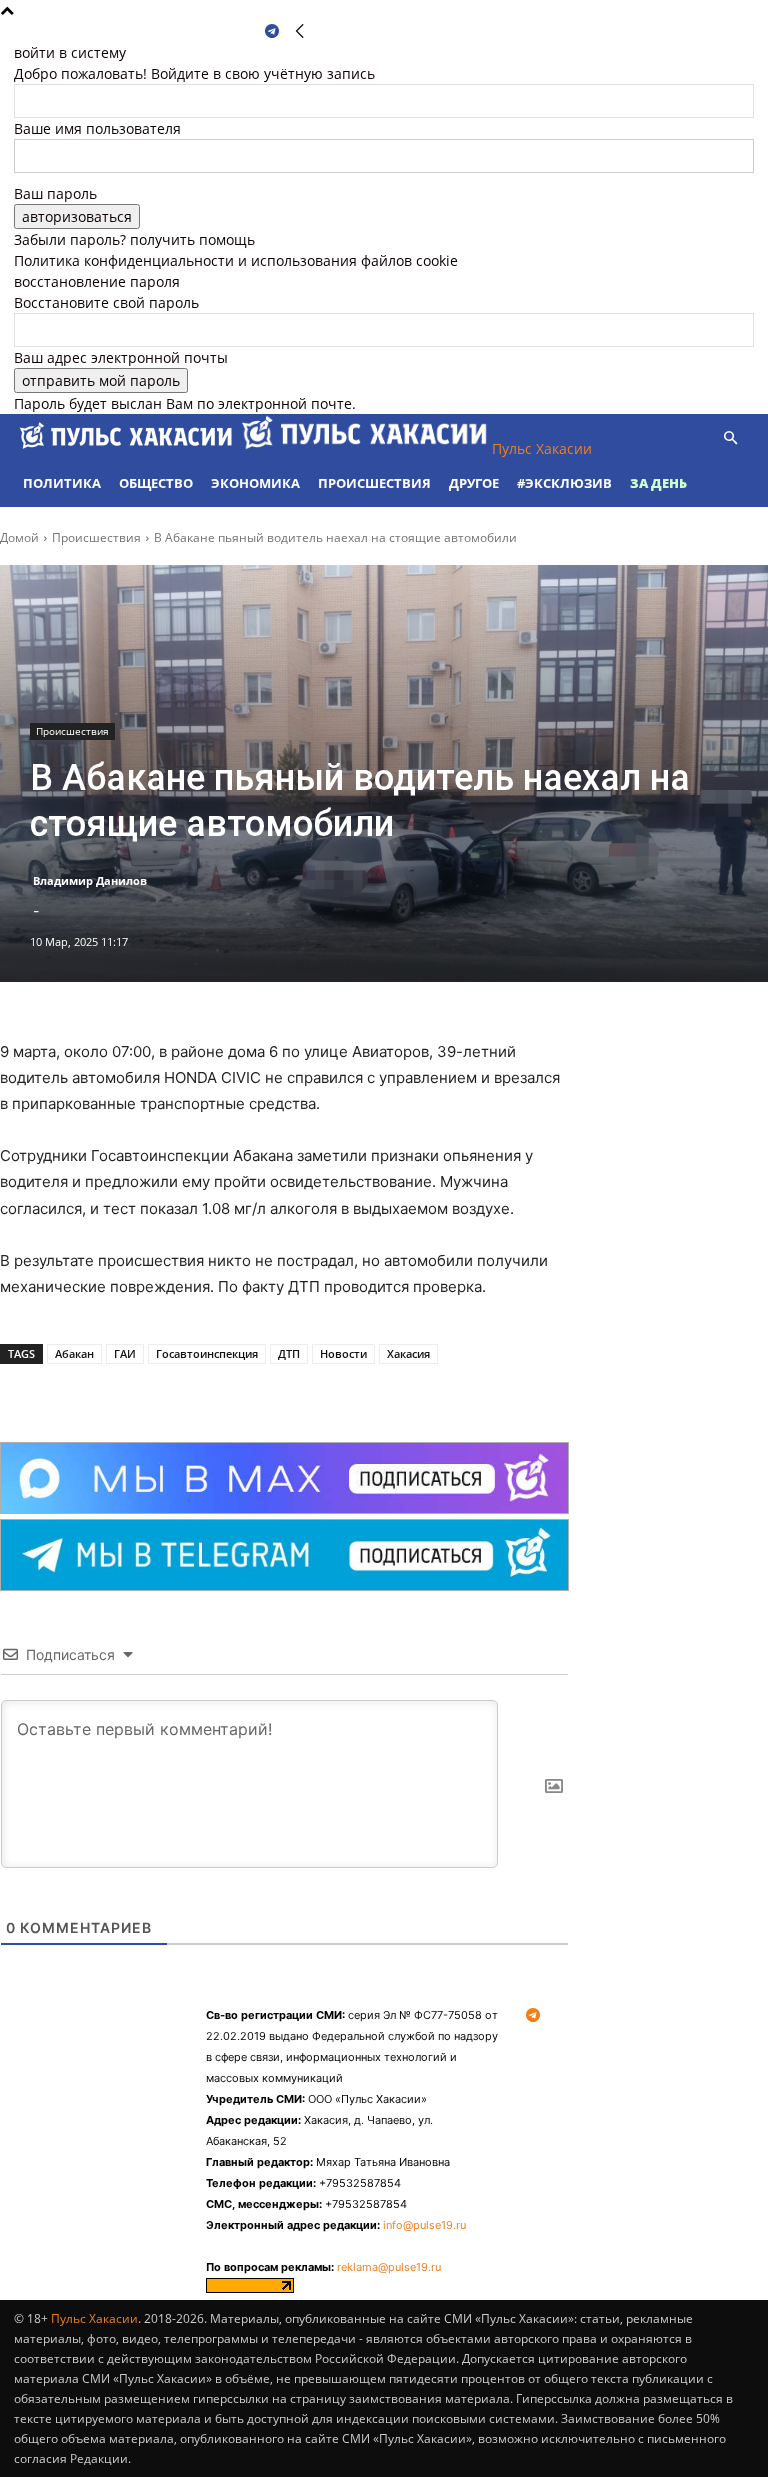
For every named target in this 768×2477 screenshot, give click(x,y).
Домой (19, 537)
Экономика (255, 483)
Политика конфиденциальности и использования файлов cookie (236, 260)
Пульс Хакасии (94, 2318)
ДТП (289, 1353)
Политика (62, 483)
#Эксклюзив (564, 483)
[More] (271, 1392)
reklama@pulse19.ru (389, 2267)
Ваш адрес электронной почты (121, 357)
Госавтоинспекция (207, 1353)
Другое (474, 483)
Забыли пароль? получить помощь (134, 239)
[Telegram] (272, 31)
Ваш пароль (55, 193)
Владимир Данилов (90, 880)
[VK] (224, 1392)
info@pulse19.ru (424, 2225)
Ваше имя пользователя (97, 128)
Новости (343, 1353)
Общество (156, 483)
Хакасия (408, 1353)
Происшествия (374, 483)
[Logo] (128, 448)
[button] (730, 438)
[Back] (300, 31)
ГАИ (125, 1353)
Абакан (74, 1353)
